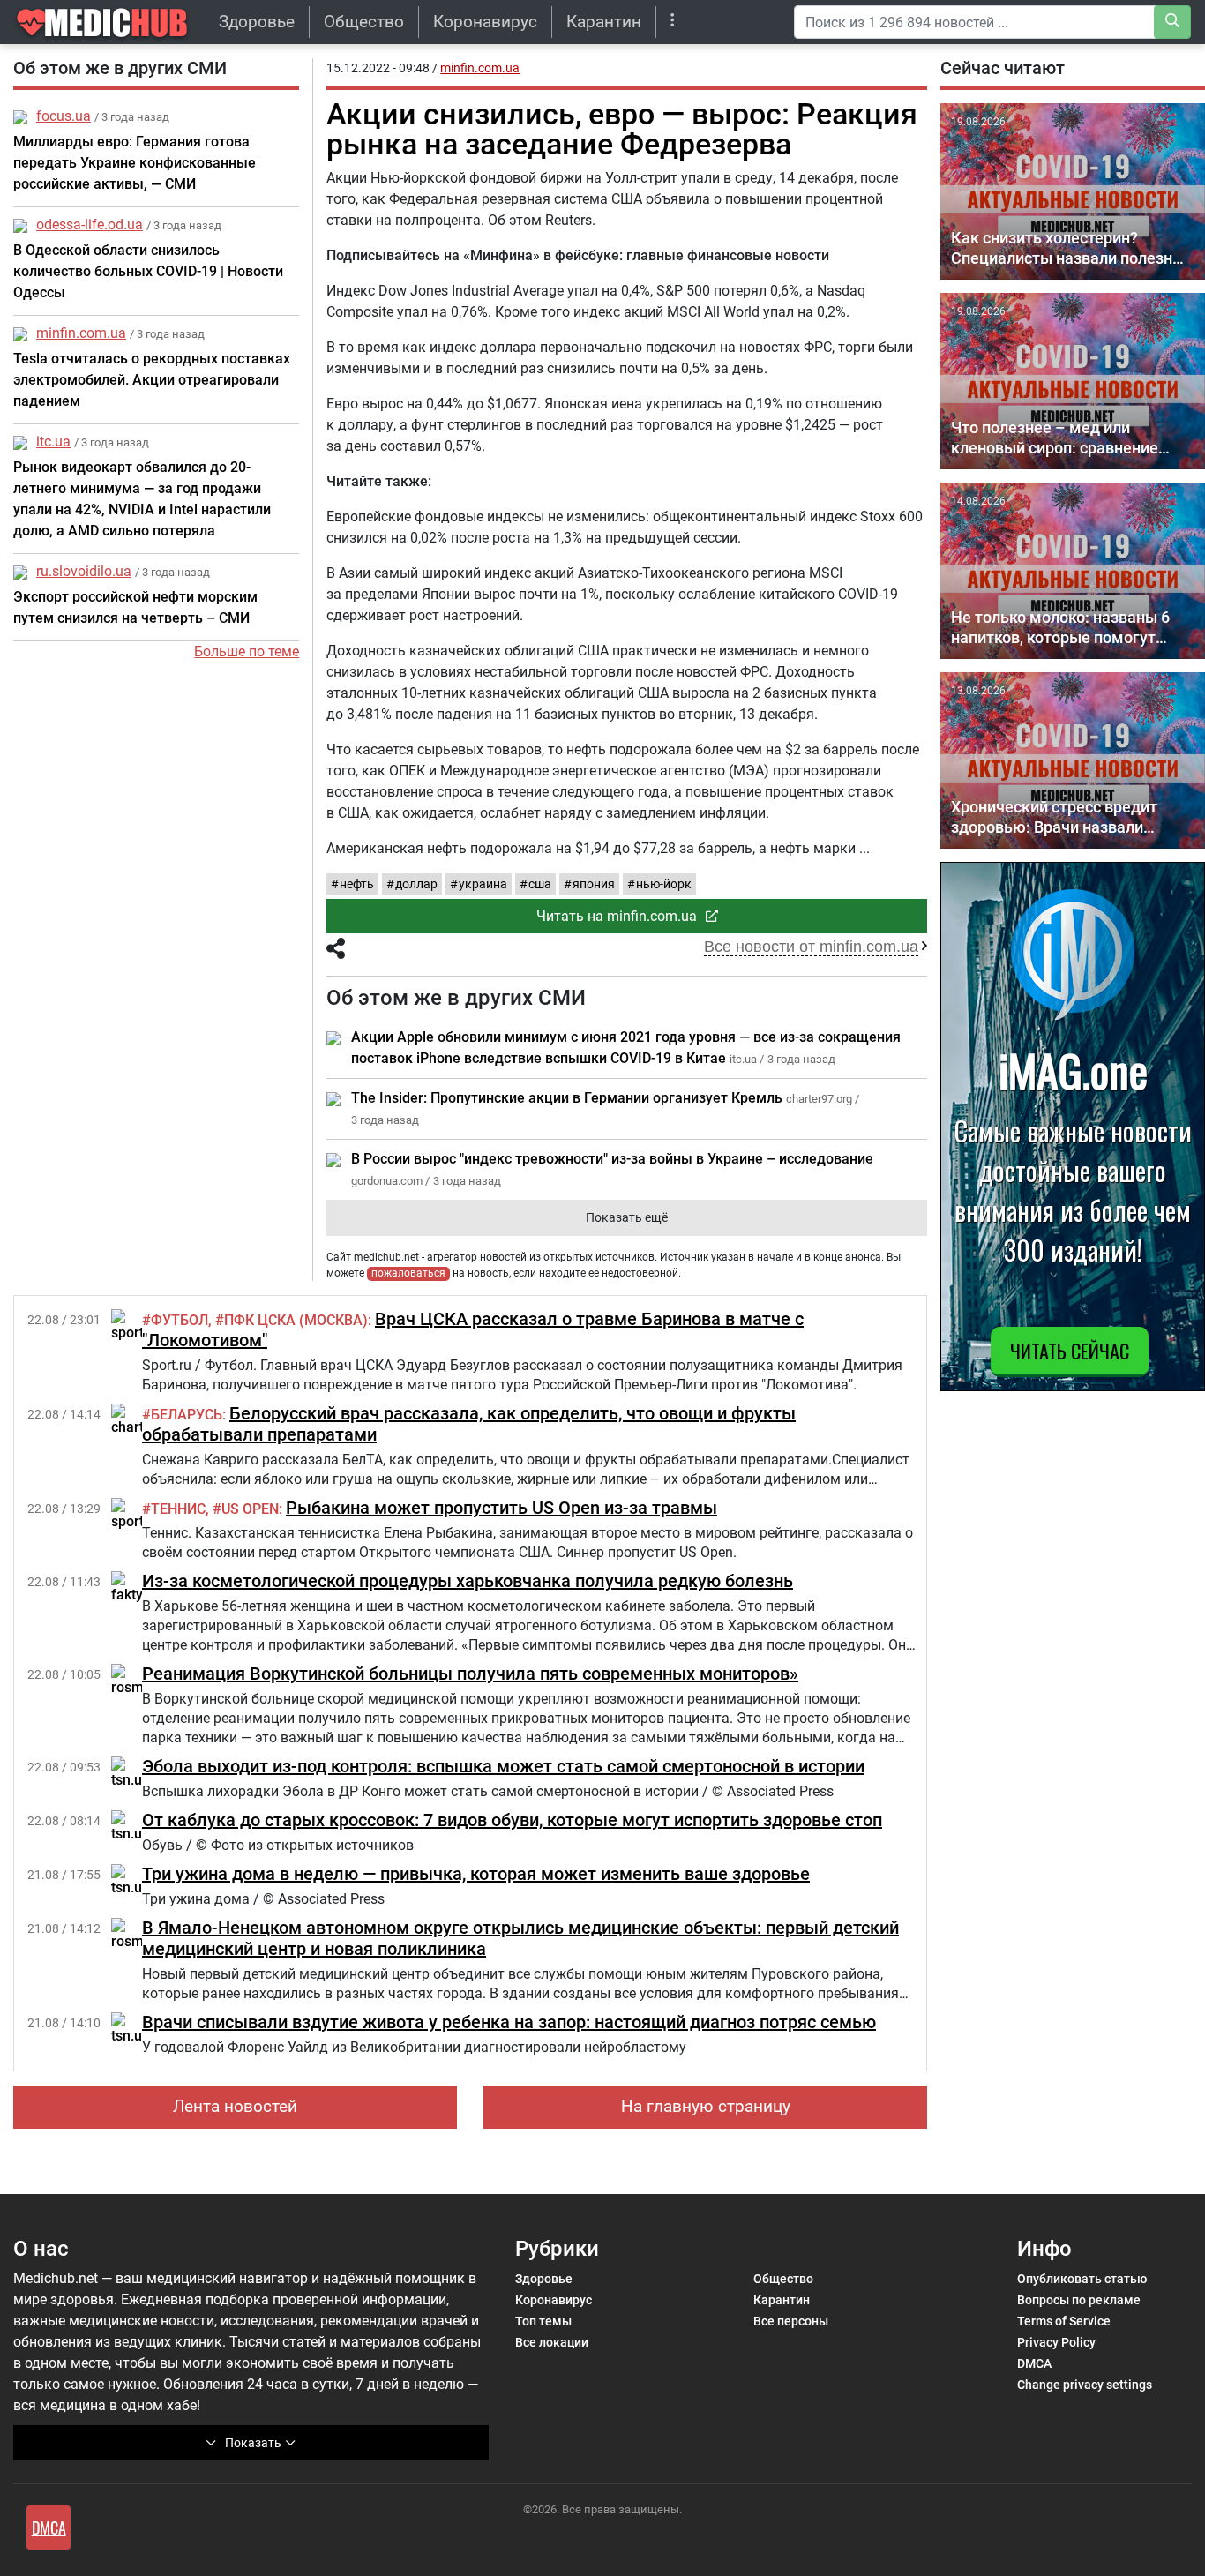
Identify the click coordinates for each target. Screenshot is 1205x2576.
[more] (673, 22)
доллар (416, 884)
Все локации (552, 2342)
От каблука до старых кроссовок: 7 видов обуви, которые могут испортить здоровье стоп (512, 1820)
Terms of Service (1064, 2321)
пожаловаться (408, 1273)
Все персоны (791, 2321)
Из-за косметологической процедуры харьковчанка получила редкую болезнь (468, 1581)
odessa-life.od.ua (90, 225)
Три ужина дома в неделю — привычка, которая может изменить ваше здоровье (476, 1874)
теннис (178, 1509)
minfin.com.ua (81, 333)
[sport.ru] (136, 1325)
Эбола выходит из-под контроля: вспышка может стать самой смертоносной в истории (503, 1766)
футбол (180, 1320)
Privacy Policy (1056, 2342)
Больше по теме (247, 651)
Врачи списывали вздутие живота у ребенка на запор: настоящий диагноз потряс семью (509, 2022)
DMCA (1034, 2363)
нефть (357, 884)
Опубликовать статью (1082, 2279)
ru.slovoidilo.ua (84, 571)
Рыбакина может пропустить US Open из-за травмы (501, 1508)
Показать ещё (627, 1217)
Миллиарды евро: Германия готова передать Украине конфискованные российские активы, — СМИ (135, 163)
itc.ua (53, 442)
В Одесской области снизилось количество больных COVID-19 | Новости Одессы (148, 271)
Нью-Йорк (664, 884)
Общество (364, 22)
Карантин (604, 22)
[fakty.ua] (136, 1587)
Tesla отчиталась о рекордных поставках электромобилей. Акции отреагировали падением (152, 380)
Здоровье (257, 22)
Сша (540, 884)
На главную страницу (706, 2106)
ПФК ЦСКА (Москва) (296, 1320)
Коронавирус (485, 22)
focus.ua (64, 116)
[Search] (1172, 22)
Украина (483, 884)
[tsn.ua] (131, 1772)
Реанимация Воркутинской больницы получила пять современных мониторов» (470, 1674)
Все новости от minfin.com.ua (811, 947)
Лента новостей (235, 2106)
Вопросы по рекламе (1079, 2300)
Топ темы (543, 2321)
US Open (250, 1509)
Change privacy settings (1085, 2385)
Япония (594, 884)
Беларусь (187, 1415)
